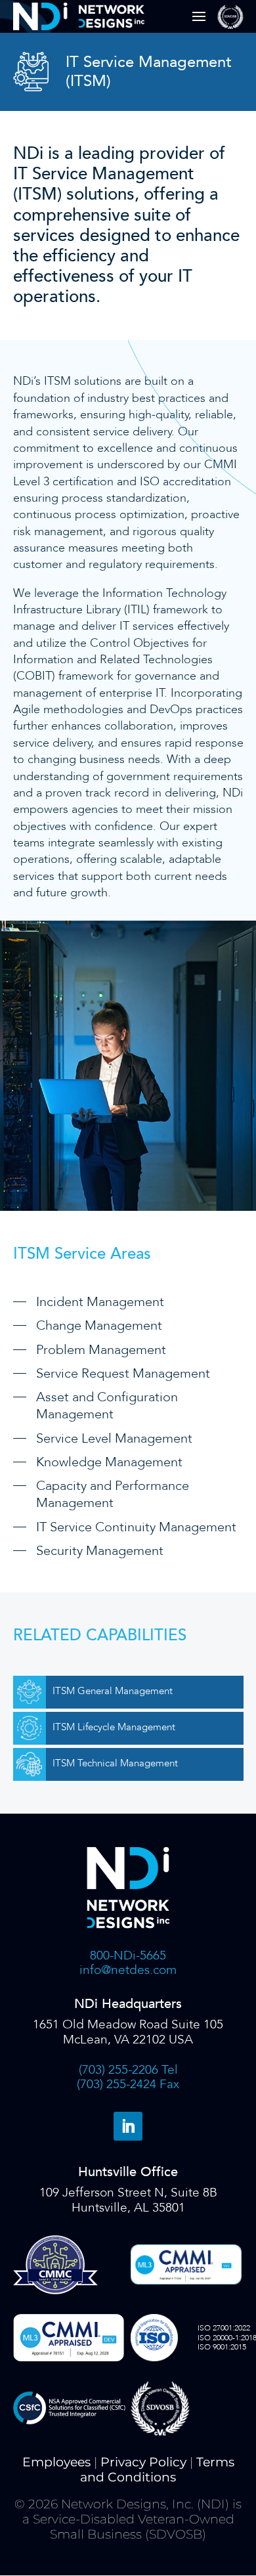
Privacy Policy (143, 2462)
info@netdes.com (128, 1970)
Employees (56, 2462)
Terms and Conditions (157, 2470)
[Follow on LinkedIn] (128, 2126)
